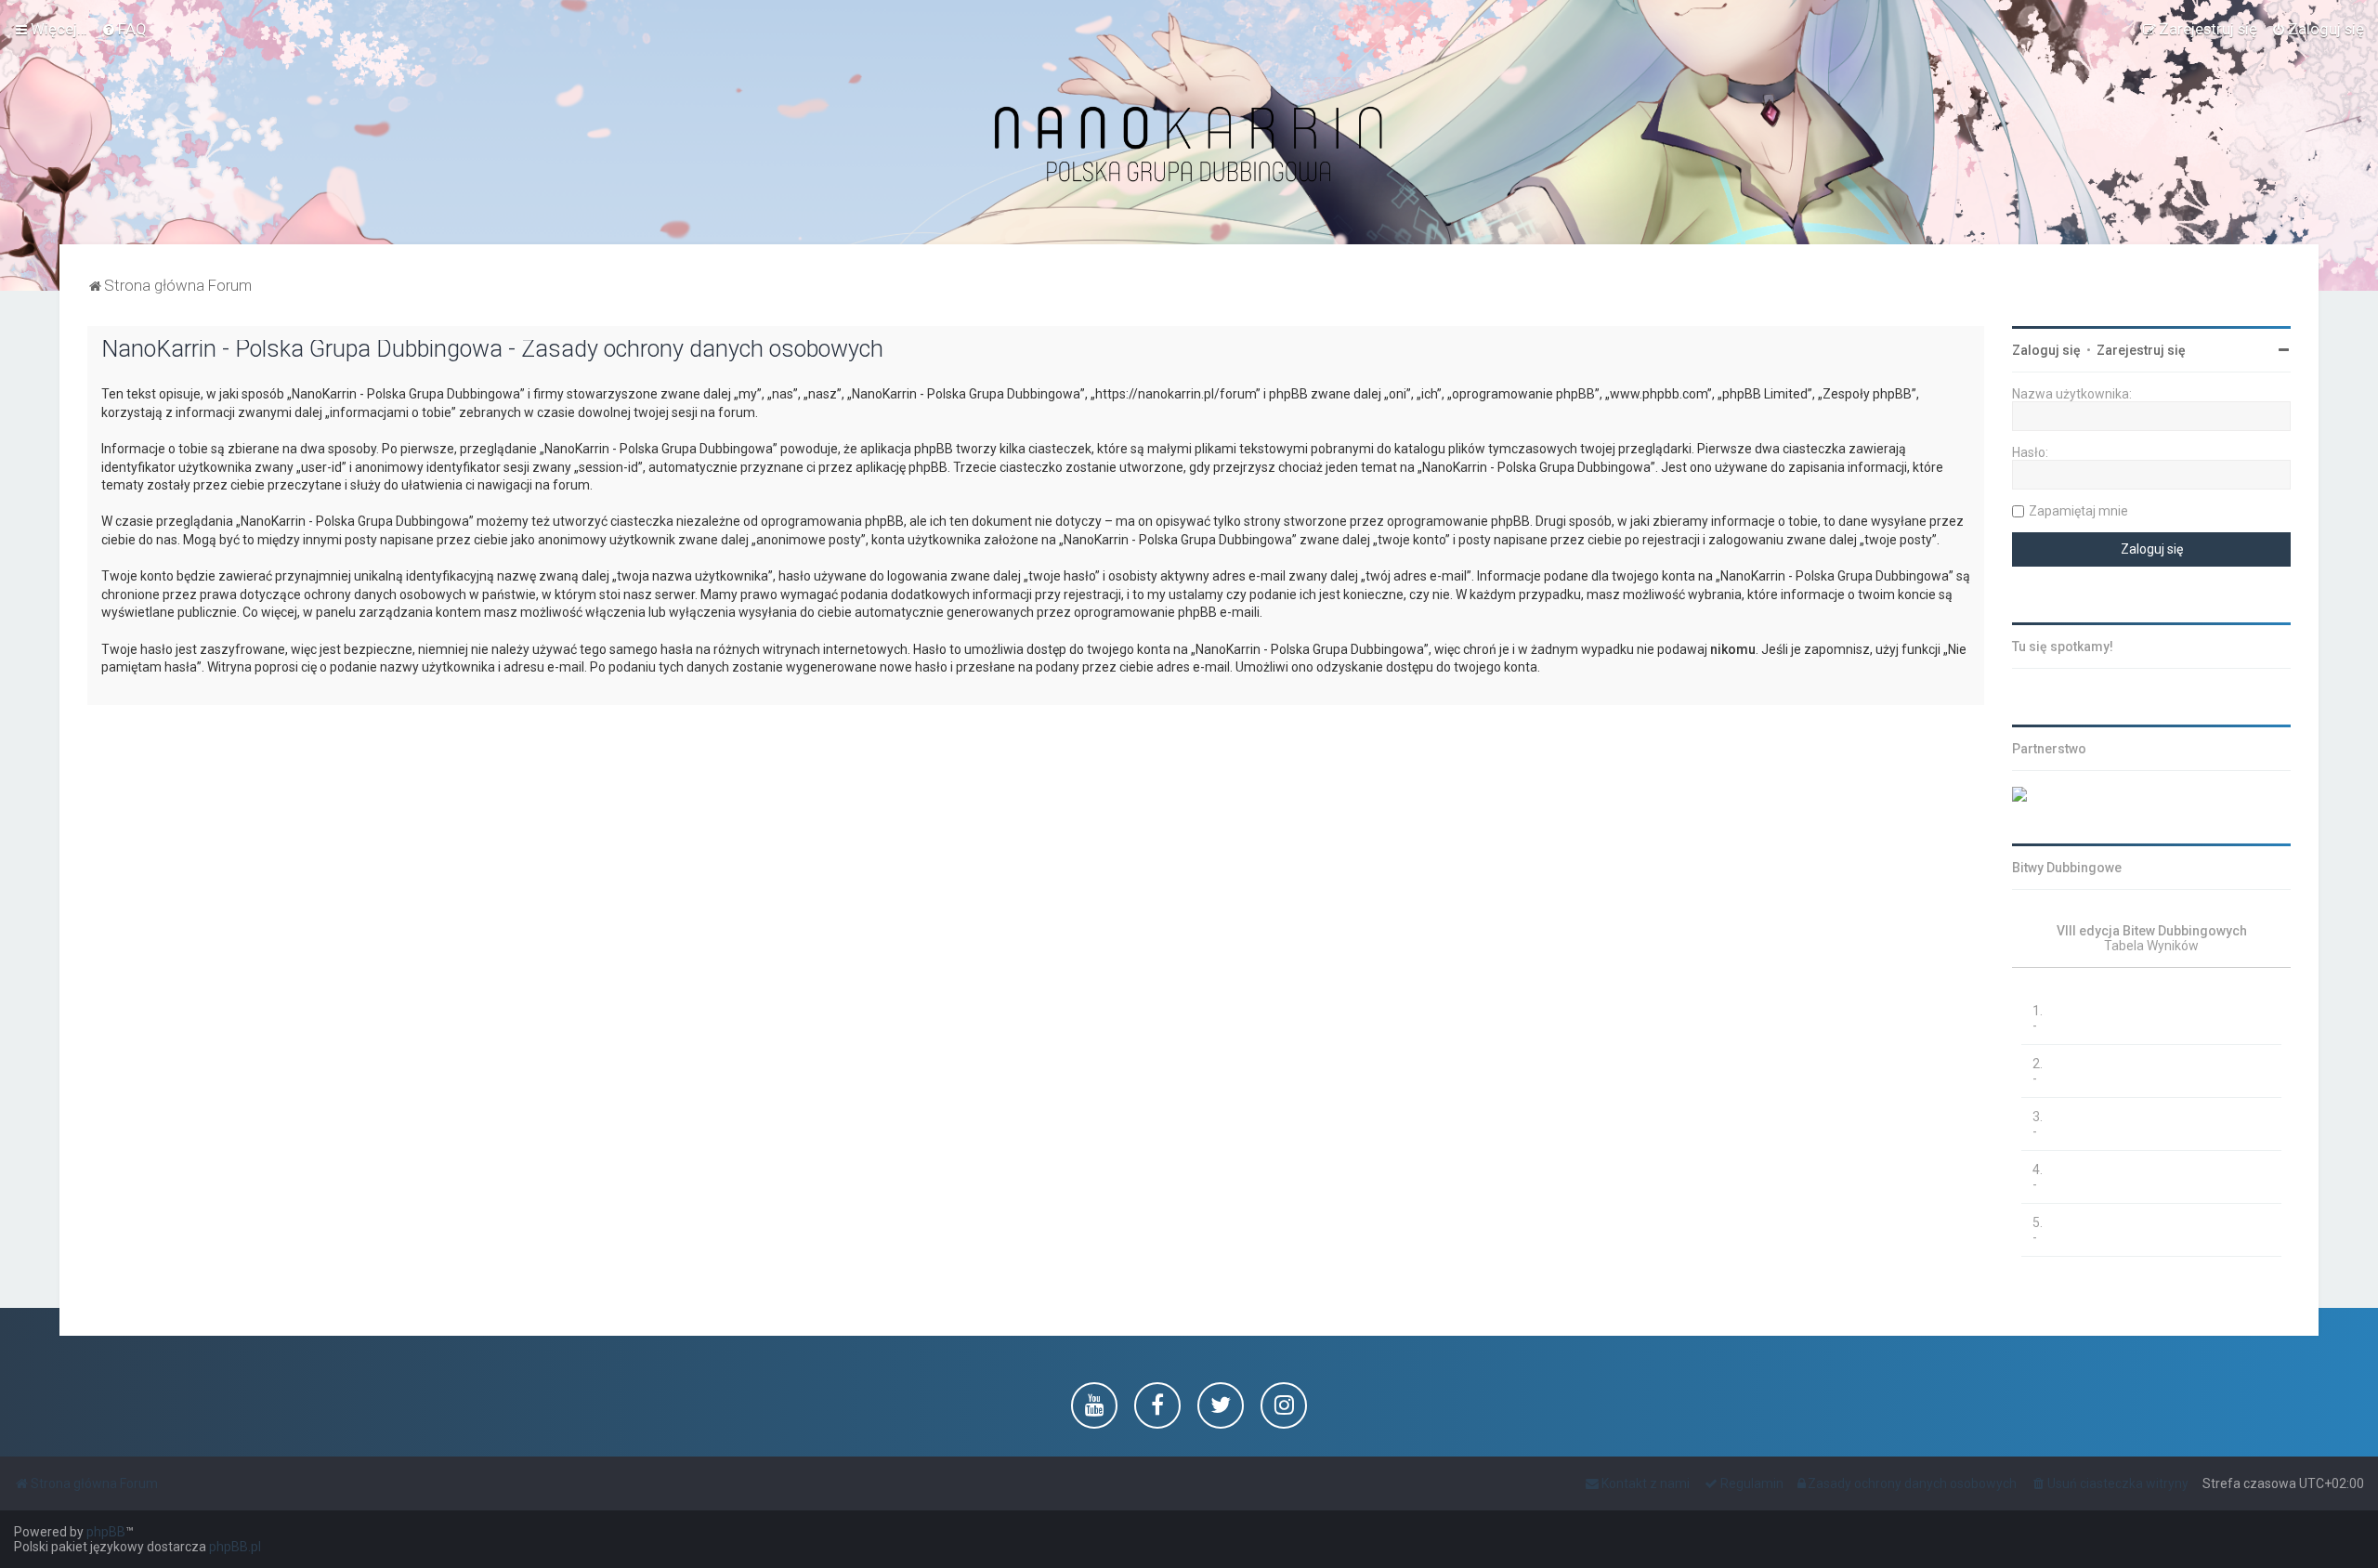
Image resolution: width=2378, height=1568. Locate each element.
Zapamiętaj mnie (2078, 511)
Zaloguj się (2046, 350)
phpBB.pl (235, 1547)
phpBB (106, 1532)
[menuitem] (124, 29)
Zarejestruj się (2141, 350)
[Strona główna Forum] (1189, 145)
